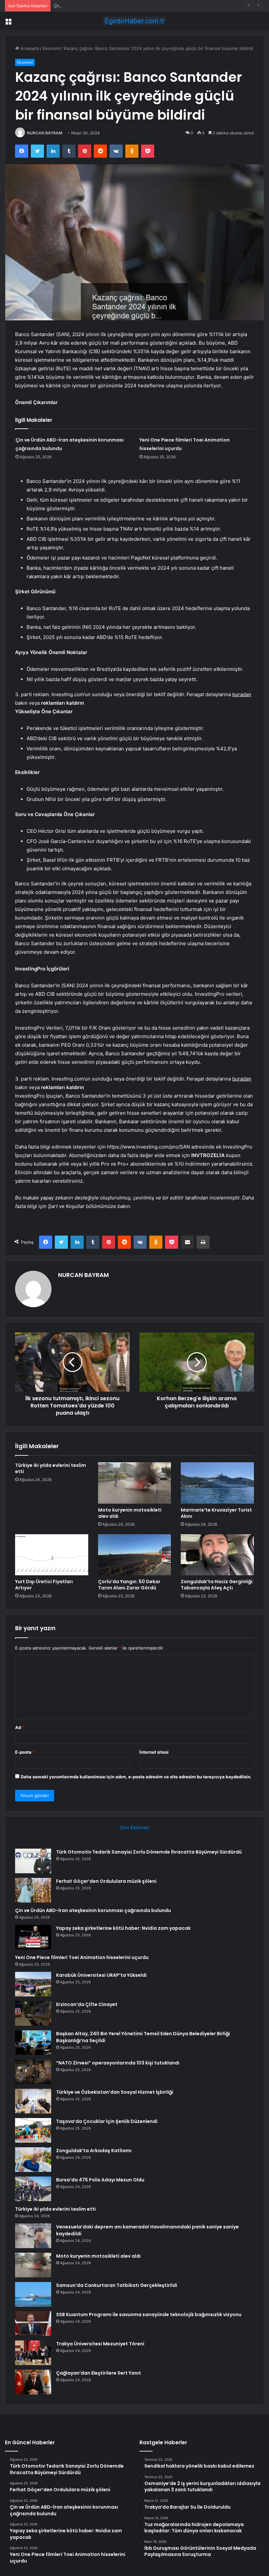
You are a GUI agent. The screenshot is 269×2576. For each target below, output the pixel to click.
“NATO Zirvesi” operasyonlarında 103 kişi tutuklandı (118, 2063)
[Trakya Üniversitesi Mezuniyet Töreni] (33, 2353)
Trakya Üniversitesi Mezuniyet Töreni (100, 2344)
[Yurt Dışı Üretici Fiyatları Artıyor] (52, 1555)
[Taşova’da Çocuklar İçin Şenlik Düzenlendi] (33, 2130)
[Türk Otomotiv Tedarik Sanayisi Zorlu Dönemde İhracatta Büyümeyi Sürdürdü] (33, 1861)
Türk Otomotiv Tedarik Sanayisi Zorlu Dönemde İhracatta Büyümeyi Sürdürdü (149, 1852)
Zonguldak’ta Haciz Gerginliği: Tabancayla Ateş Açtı (217, 1585)
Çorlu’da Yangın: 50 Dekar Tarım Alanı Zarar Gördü (129, 1585)
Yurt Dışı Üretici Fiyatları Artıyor (44, 1585)
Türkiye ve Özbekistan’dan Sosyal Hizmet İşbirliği (115, 2092)
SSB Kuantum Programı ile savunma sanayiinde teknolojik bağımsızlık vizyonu (149, 2314)
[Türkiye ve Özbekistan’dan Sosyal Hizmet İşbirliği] (33, 2101)
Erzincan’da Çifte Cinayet (87, 2004)
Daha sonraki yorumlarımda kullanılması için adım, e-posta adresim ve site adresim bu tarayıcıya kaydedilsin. (136, 1777)
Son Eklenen (135, 1827)
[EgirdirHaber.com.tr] (134, 21)
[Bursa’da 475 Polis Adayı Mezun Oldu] (33, 2189)
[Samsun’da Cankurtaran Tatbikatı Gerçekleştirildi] (33, 2294)
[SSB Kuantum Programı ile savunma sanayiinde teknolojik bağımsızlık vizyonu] (33, 2324)
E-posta (25, 1752)
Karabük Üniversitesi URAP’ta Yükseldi (101, 1975)
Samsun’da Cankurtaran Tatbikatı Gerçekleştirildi (117, 2285)
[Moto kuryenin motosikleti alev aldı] (135, 1483)
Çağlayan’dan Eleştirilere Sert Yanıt (99, 2373)
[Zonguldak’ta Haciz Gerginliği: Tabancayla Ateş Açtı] (217, 1555)
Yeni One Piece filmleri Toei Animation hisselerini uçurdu (82, 1957)
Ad (20, 1727)
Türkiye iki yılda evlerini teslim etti (51, 1468)
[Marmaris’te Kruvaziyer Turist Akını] (217, 1483)
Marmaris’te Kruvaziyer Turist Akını (216, 1513)
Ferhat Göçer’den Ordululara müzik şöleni (106, 1881)
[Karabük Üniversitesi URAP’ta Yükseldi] (33, 1984)
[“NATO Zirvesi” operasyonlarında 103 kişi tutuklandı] (33, 2072)
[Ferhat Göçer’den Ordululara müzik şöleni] (33, 1890)
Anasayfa (29, 48)
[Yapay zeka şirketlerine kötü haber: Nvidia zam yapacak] (33, 1937)
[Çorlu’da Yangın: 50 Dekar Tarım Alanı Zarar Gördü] (135, 1555)
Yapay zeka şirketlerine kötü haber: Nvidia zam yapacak (123, 1928)
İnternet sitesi (154, 1752)
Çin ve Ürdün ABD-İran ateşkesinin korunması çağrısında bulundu (120, 6)
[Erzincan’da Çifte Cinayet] (33, 2013)
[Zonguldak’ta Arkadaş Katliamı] (33, 2160)
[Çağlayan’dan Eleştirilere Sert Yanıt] (33, 2382)
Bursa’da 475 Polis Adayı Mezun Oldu (100, 2180)
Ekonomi (51, 48)
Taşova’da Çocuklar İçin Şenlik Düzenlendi (107, 2121)
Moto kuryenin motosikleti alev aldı (130, 1513)
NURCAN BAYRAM (45, 133)
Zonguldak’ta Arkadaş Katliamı (94, 2151)
